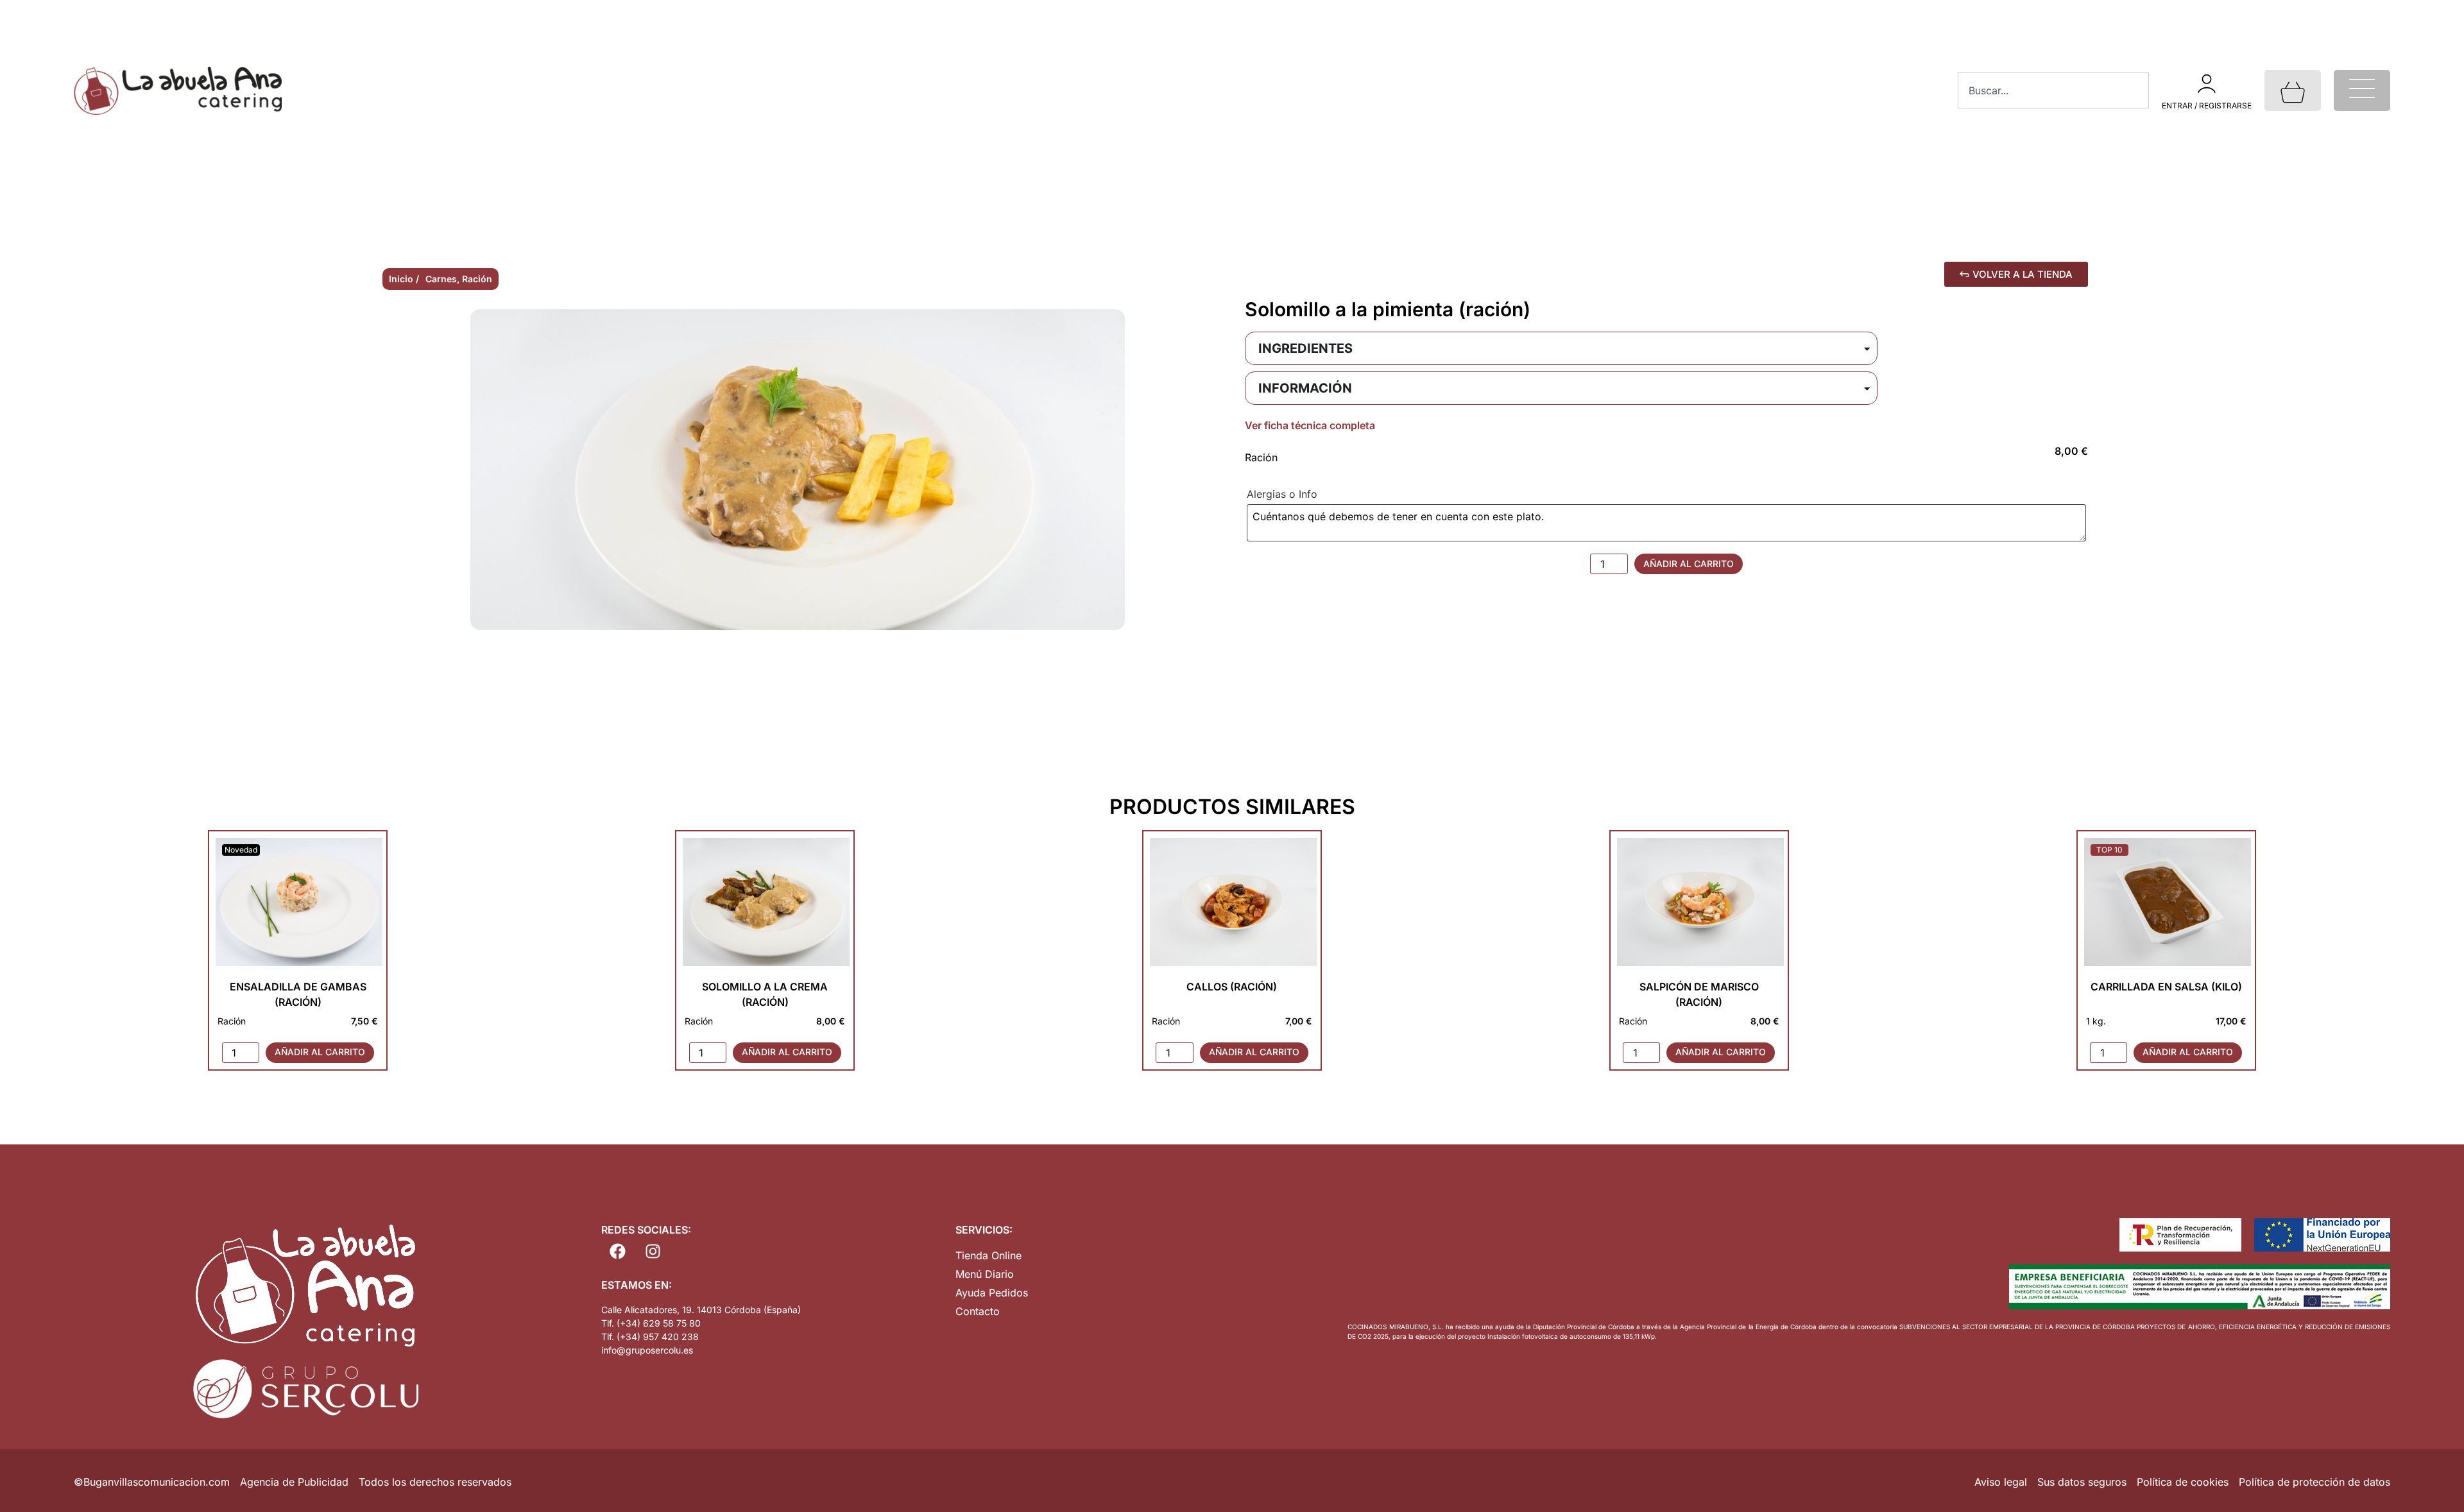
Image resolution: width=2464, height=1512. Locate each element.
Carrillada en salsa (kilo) (2166, 987)
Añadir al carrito (1689, 564)
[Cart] (2293, 90)
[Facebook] (617, 1251)
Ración (477, 279)
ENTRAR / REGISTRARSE (2207, 106)
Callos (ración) (1232, 987)
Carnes (441, 279)
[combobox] (2053, 90)
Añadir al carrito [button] (320, 1052)
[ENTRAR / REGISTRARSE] (2207, 83)
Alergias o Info (1284, 494)
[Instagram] (653, 1251)
